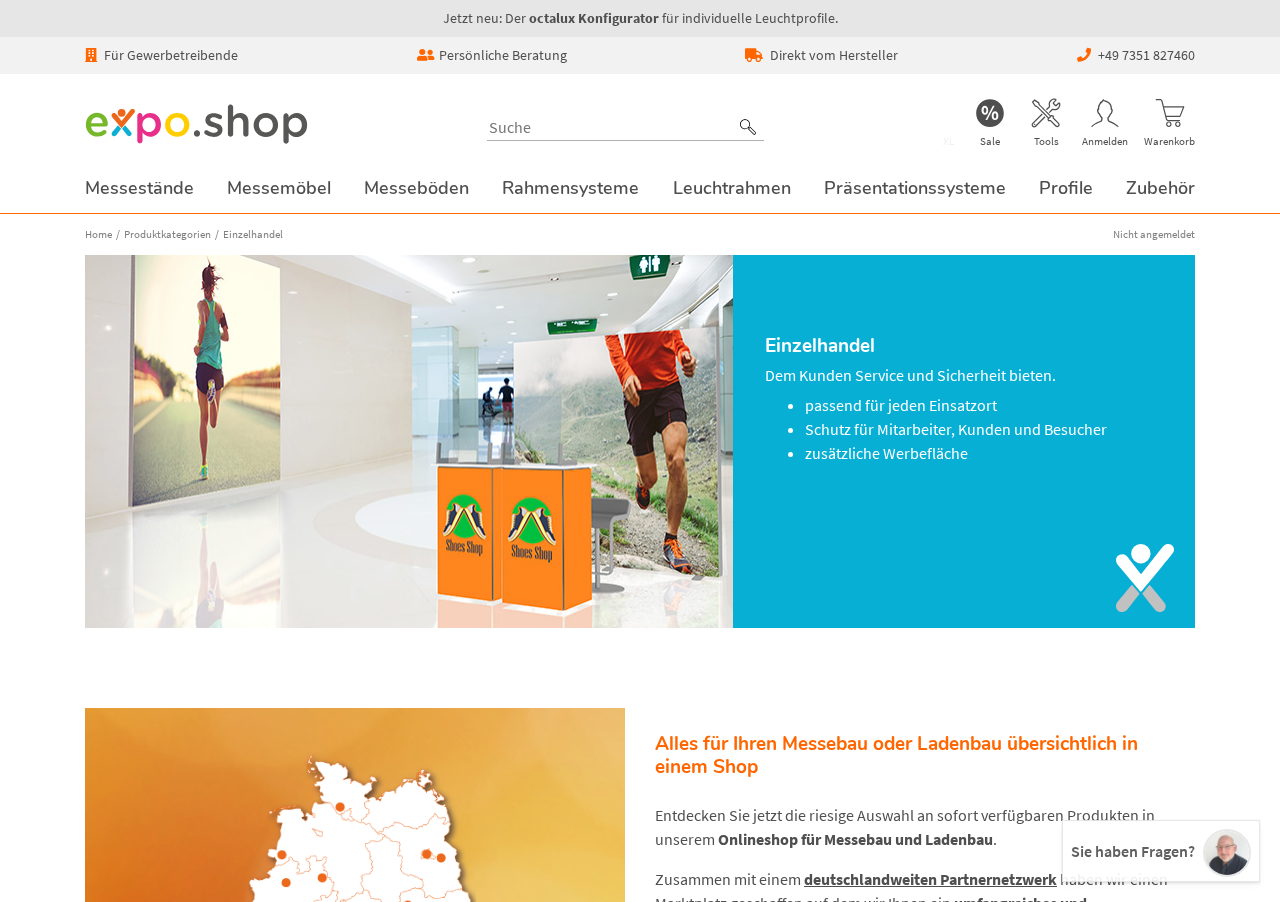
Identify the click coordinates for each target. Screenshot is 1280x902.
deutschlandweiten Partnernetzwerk (930, 879)
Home (98, 234)
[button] (748, 127)
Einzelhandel (253, 234)
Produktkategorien (167, 234)
